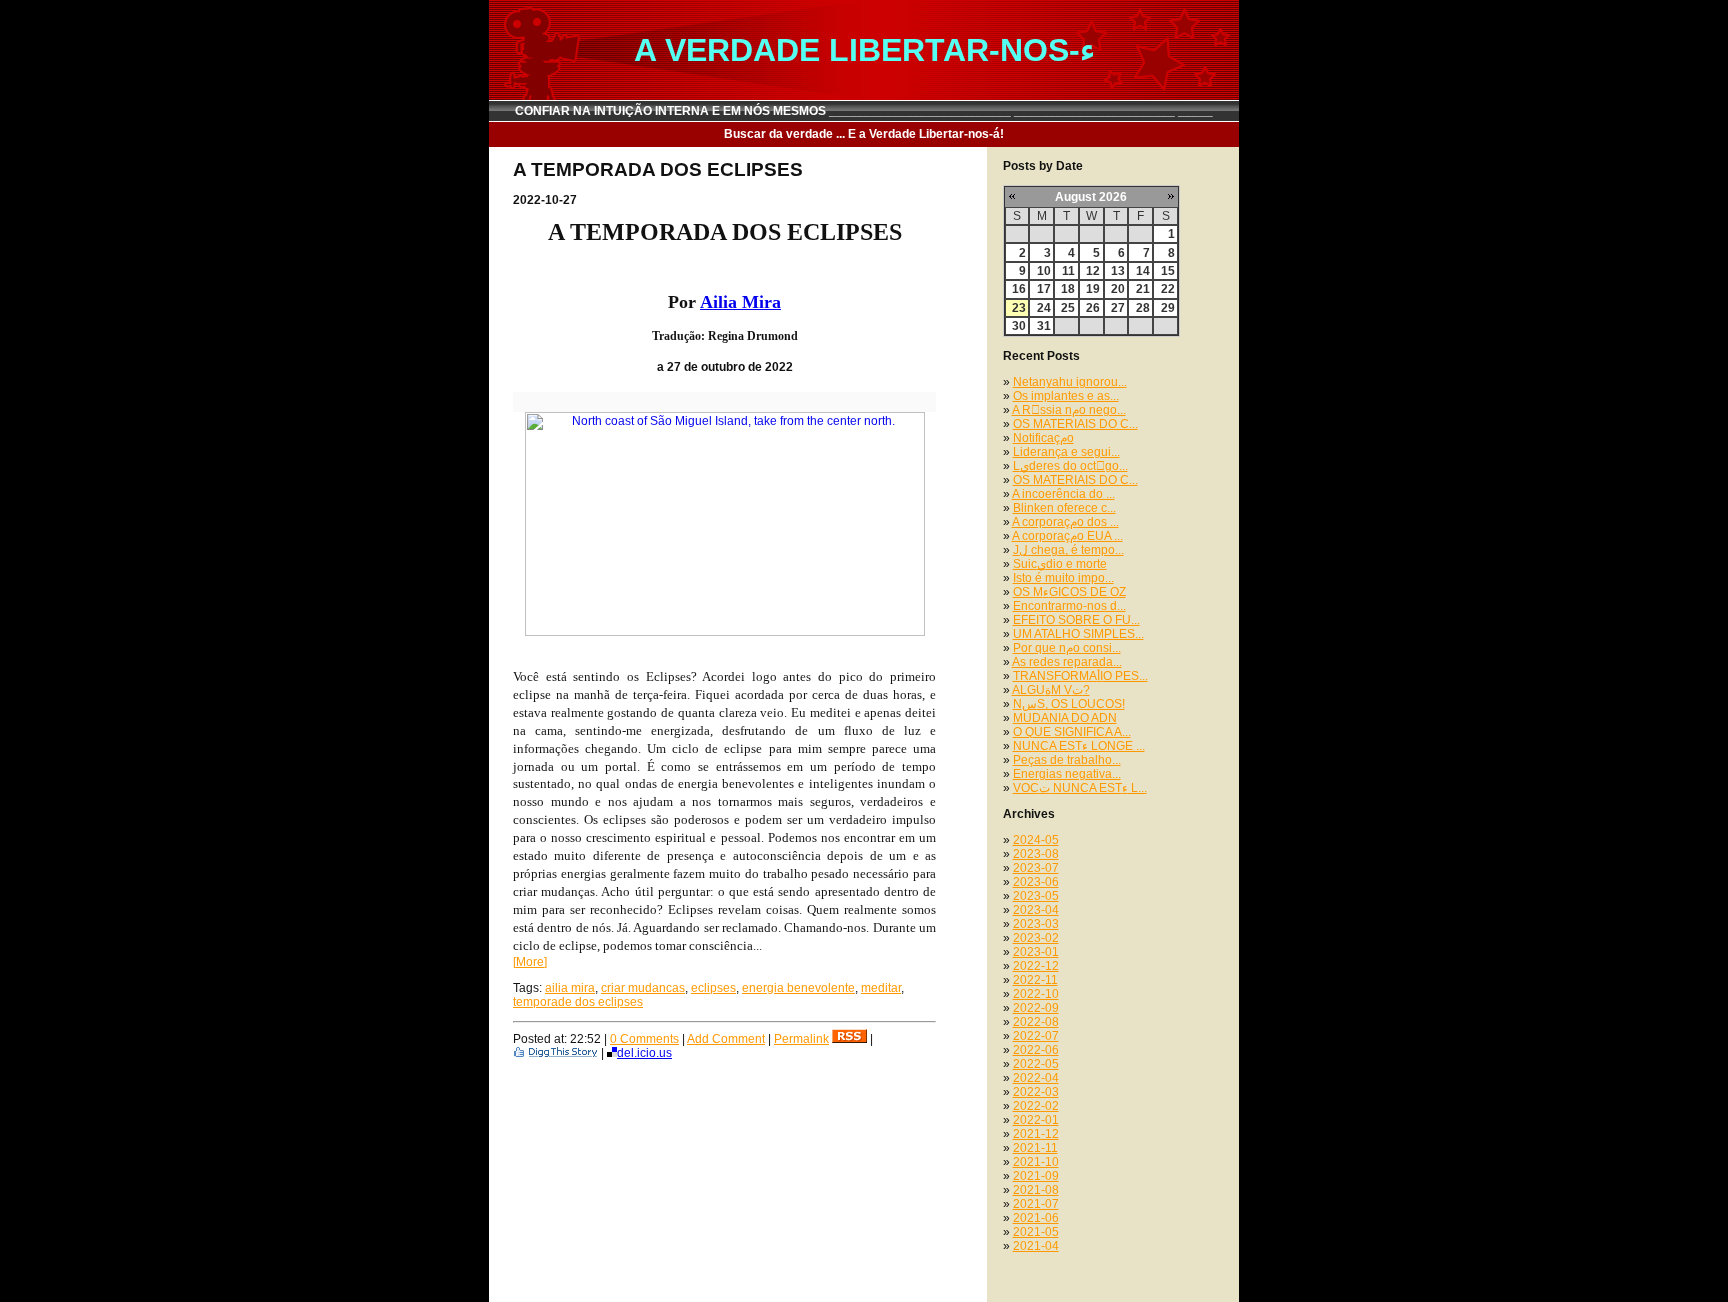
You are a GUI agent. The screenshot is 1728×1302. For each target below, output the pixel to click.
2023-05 (1036, 896)
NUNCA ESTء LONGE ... (1079, 746)
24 (1044, 308)
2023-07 (1036, 868)
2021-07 (1036, 1204)
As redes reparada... (1067, 662)
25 (1068, 308)
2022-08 (1036, 1022)
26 (1093, 308)
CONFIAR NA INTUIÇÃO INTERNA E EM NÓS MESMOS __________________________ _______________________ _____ (864, 111)
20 (1118, 289)
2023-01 (1036, 952)
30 (1019, 326)
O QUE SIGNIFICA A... (1072, 732)
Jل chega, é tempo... (1068, 550)
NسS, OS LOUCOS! (1069, 704)
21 (1143, 289)
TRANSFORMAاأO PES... (1080, 676)
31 (1044, 326)
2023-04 (1036, 910)
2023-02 (1036, 938)
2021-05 (1036, 1232)
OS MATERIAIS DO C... (1075, 424)
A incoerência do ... (1063, 494)
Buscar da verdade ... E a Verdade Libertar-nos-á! (864, 134)
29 (1168, 308)
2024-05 (1036, 840)
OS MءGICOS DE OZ (1069, 592)
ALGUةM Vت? (1051, 690)
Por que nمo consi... (1067, 648)
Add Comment (726, 1039)
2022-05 (1036, 1064)
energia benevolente (798, 988)
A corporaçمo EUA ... (1067, 536)
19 (1093, 289)
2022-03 (1036, 1092)
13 (1118, 271)
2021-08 (1036, 1190)
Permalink (801, 1039)
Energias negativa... (1067, 774)
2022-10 (1036, 994)
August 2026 (1091, 197)
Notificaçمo (1043, 438)
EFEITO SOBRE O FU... (1076, 620)
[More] (530, 962)
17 (1044, 289)
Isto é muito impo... (1063, 578)
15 (1168, 271)
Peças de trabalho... (1067, 760)
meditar (881, 988)
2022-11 (1035, 980)
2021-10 (1036, 1162)
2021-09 (1036, 1176)
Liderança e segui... (1066, 452)
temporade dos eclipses (578, 1002)
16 (1019, 289)
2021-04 (1036, 1246)
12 (1093, 271)
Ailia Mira (740, 302)
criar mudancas (643, 988)
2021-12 (1036, 1134)
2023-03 (1036, 924)
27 (1118, 308)
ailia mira (570, 988)
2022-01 (1036, 1120)
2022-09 (1036, 1008)
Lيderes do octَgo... (1070, 466)
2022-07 (1036, 1036)
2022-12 (1036, 966)
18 (1068, 289)
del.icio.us (644, 1053)
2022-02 (1036, 1106)
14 (1143, 271)
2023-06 (1036, 882)
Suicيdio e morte (1060, 564)
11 (1068, 271)
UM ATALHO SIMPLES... (1078, 634)
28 (1143, 308)
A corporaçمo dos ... (1065, 522)
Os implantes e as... (1066, 396)
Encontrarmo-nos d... (1069, 606)
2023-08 (1036, 854)
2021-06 (1036, 1218)
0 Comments (644, 1039)
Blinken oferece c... (1064, 508)
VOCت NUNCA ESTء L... (1080, 788)
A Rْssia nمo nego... (1069, 410)
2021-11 (1035, 1148)
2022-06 (1036, 1050)
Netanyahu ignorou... (1070, 382)
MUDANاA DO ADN (1065, 718)
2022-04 (1036, 1078)
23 (1019, 308)
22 (1168, 289)
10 (1044, 271)
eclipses (713, 988)
